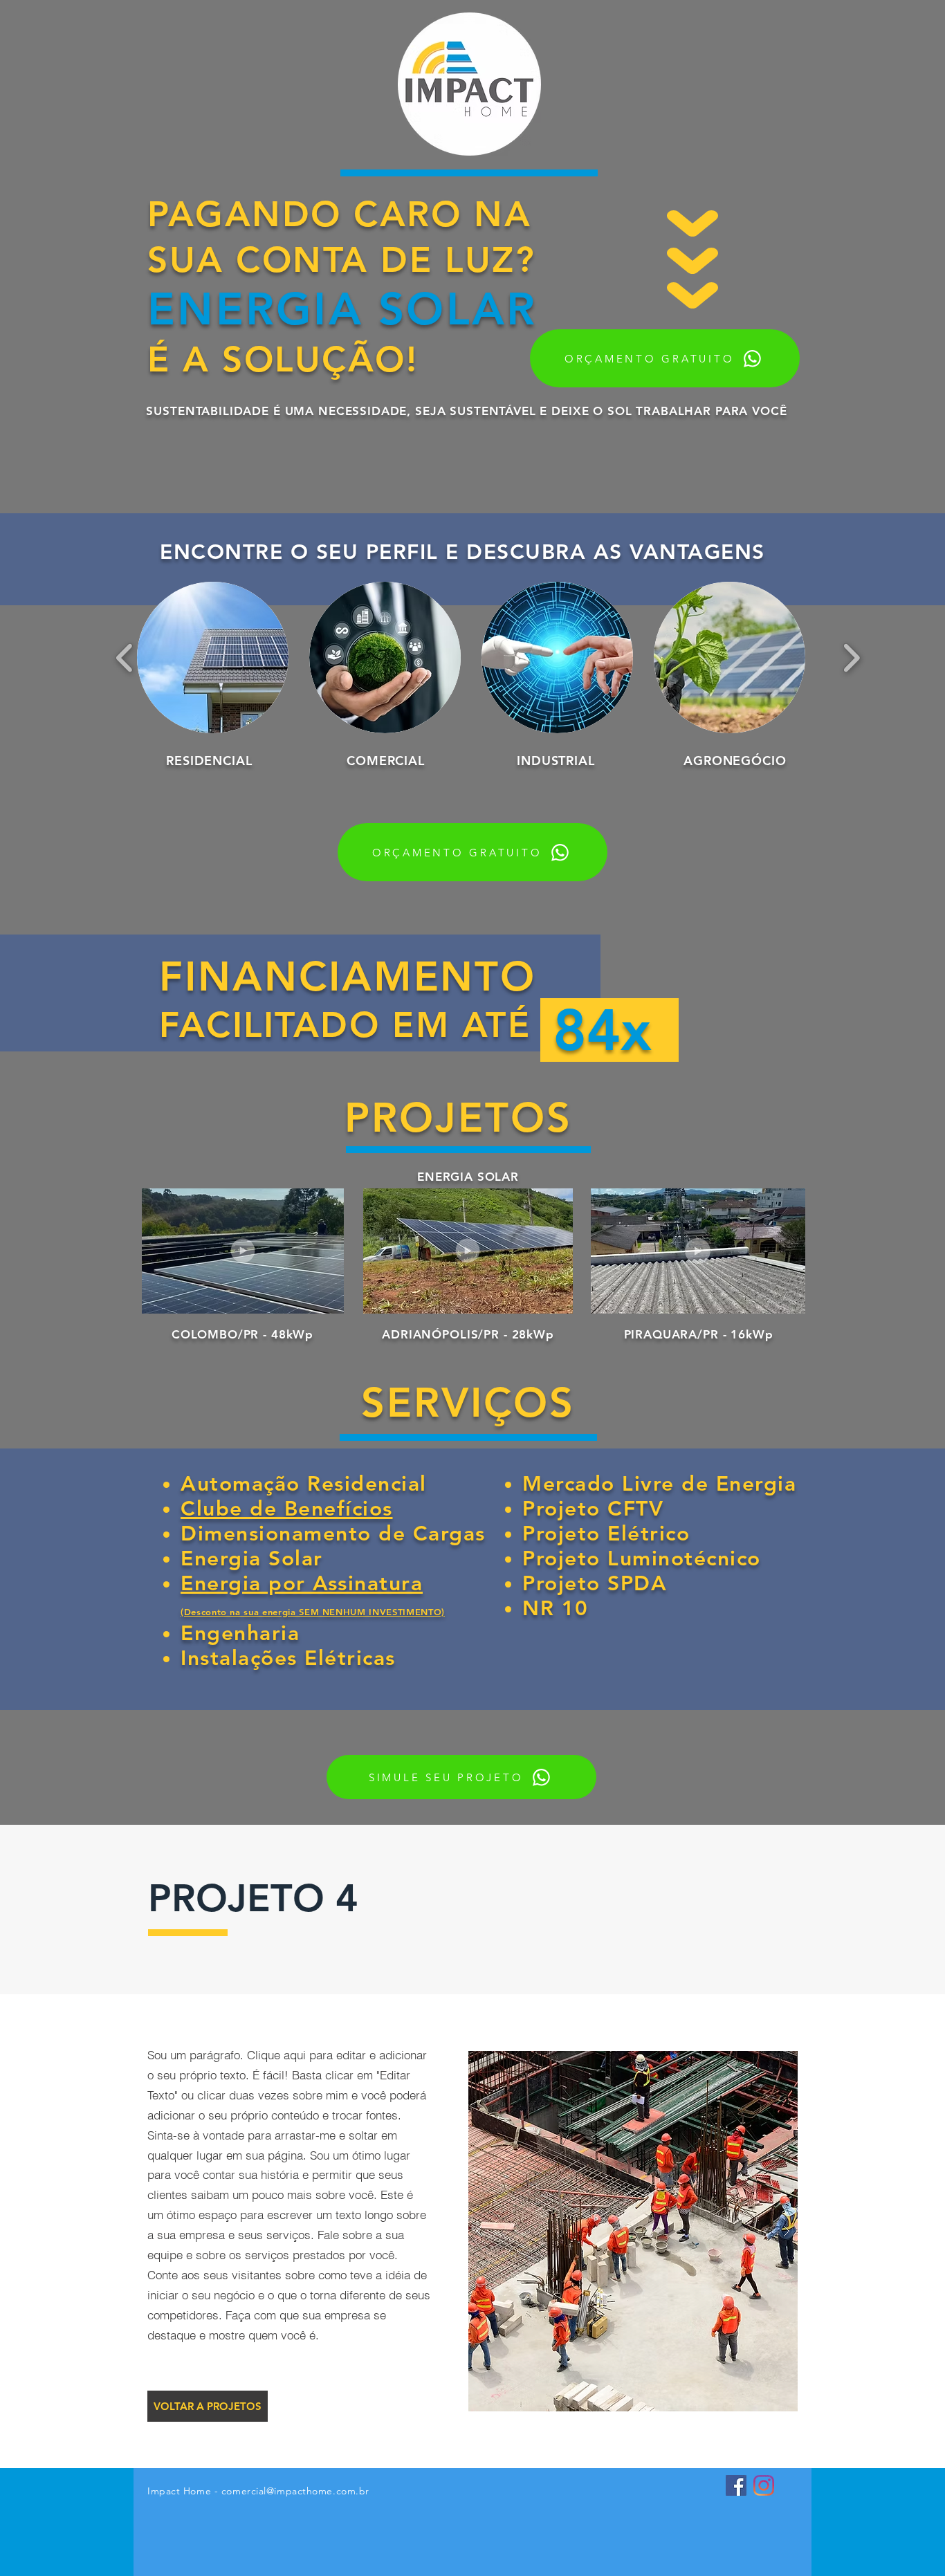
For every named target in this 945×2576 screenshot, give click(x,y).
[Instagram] (764, 2485)
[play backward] (125, 657)
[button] (213, 657)
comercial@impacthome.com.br (295, 2491)
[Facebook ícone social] (736, 2485)
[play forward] (851, 657)
